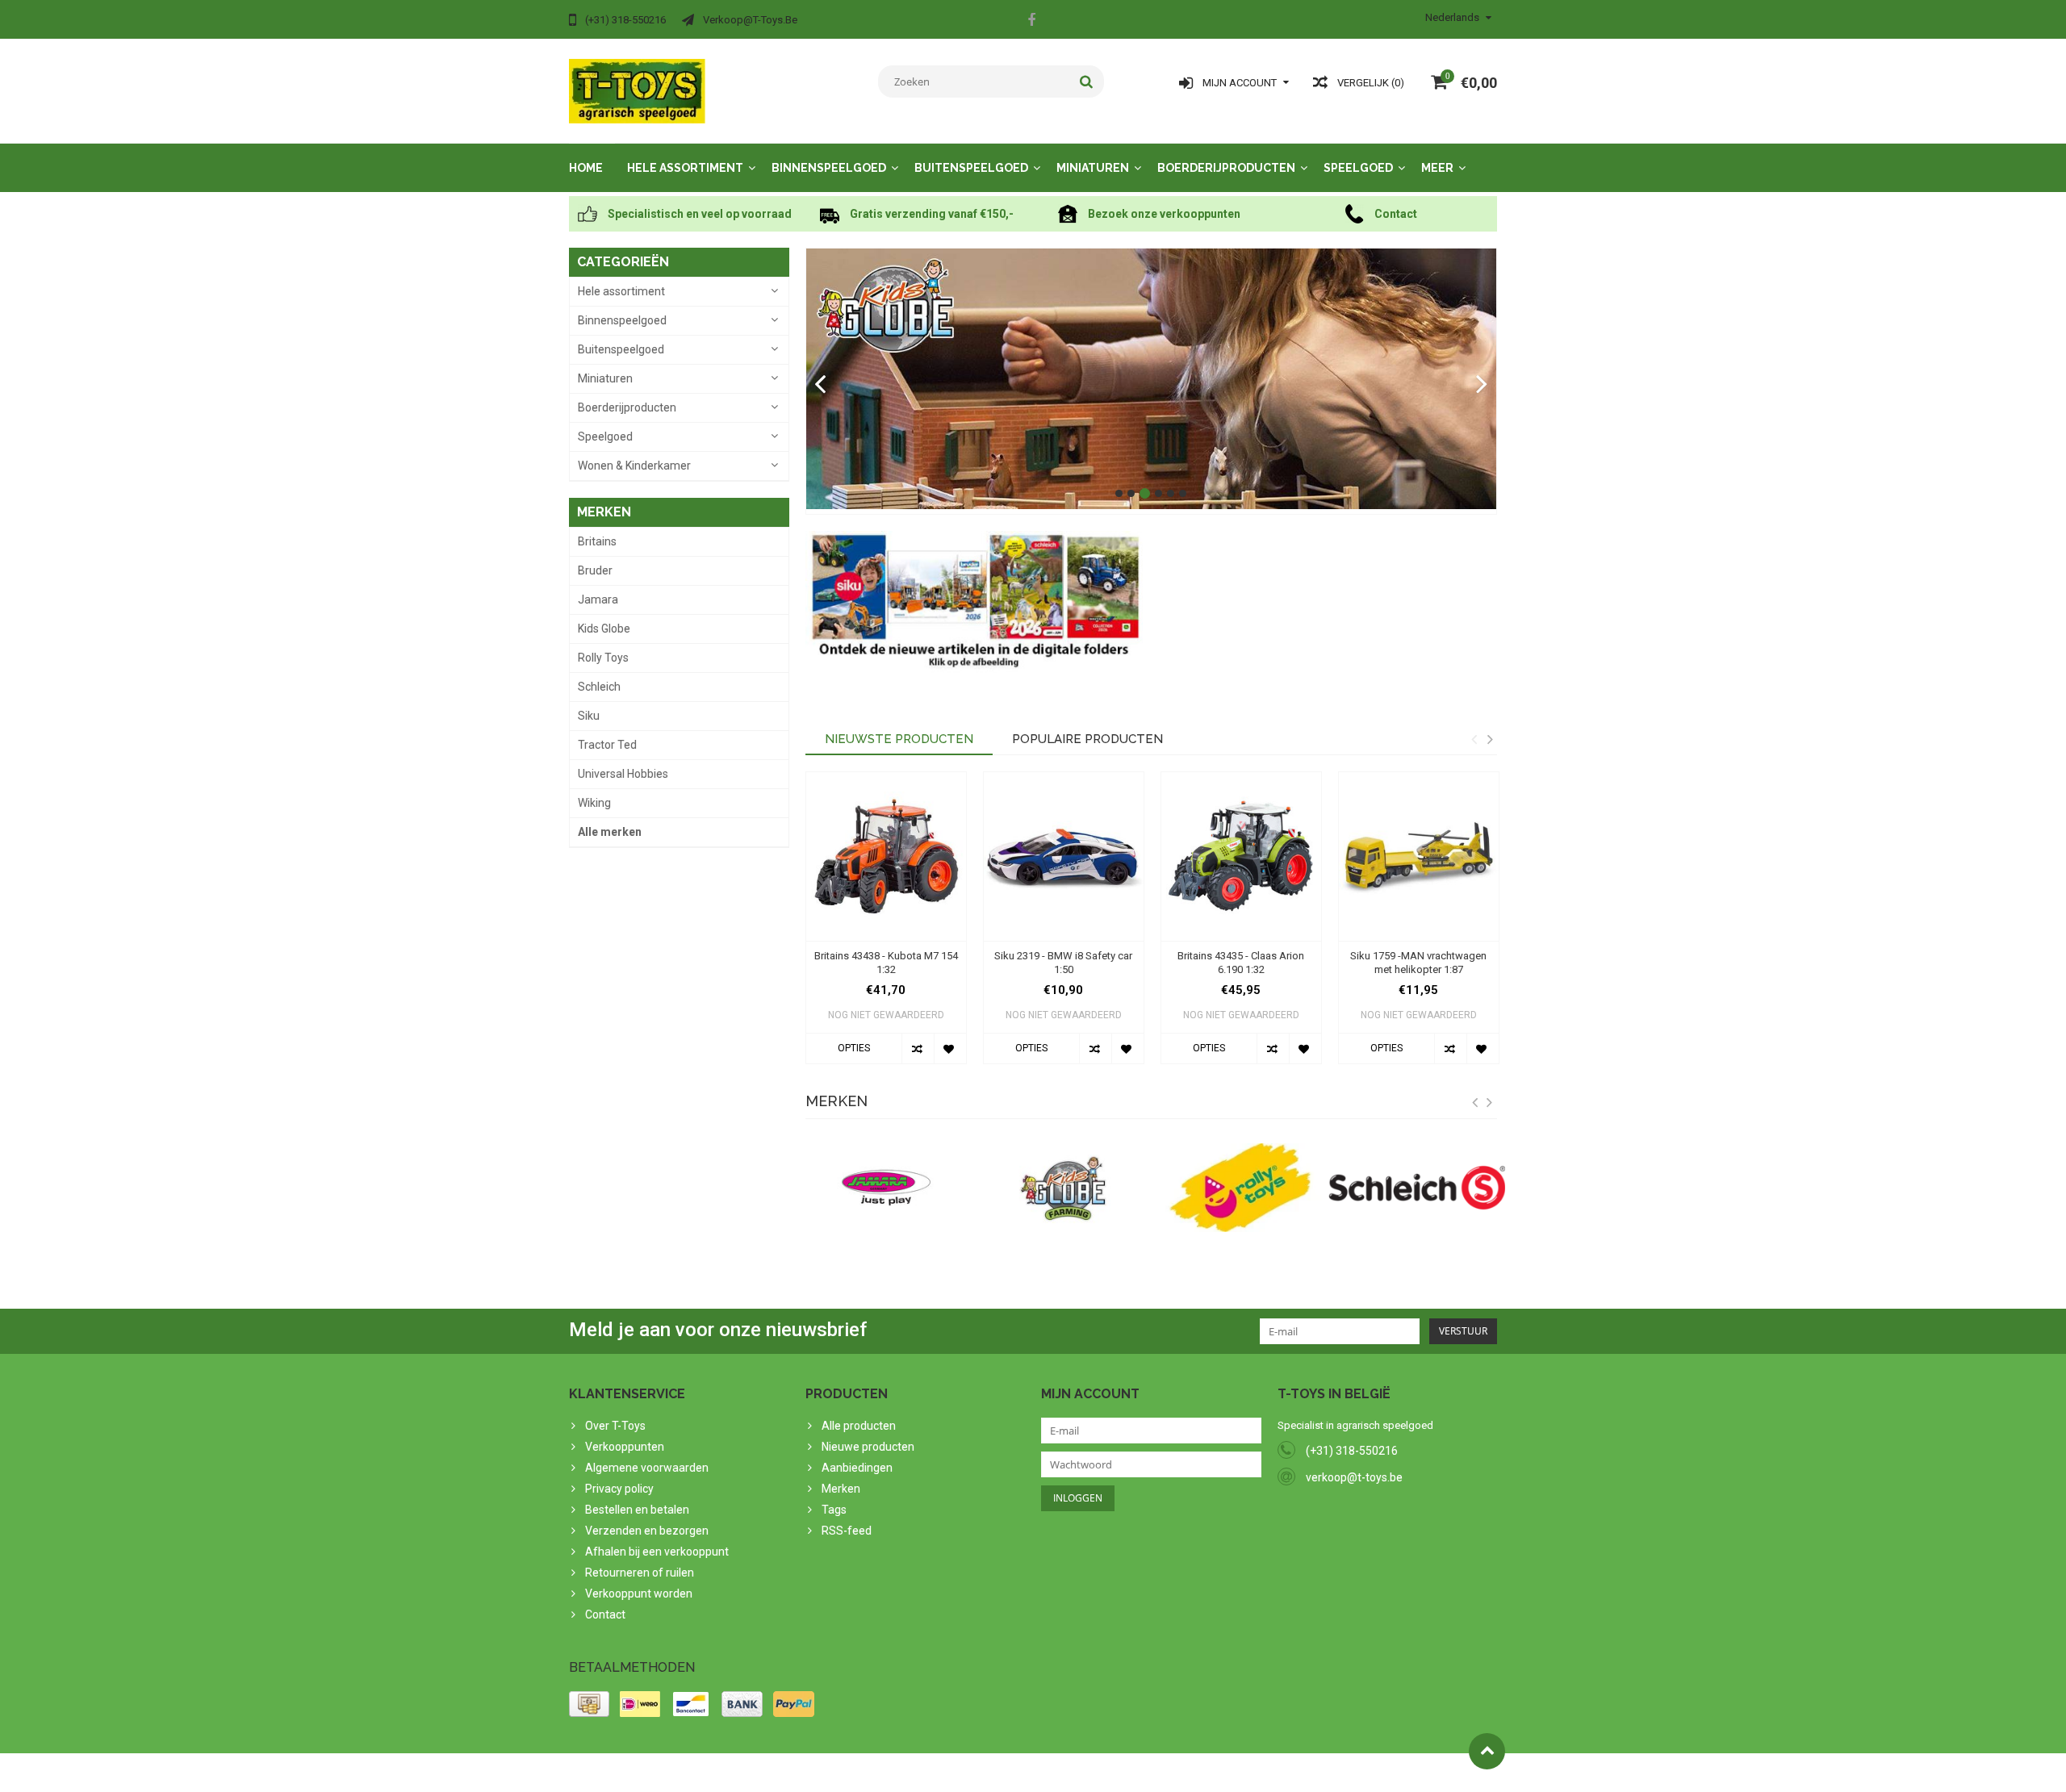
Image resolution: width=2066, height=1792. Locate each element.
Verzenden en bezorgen (647, 1531)
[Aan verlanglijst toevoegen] (950, 1048)
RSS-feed (847, 1531)
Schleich (599, 687)
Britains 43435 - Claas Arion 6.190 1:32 (1241, 963)
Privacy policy (619, 1489)
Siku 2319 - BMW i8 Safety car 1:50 (1063, 963)
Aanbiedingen (857, 1468)
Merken (841, 1489)
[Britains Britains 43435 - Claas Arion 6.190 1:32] (1241, 856)
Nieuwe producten (868, 1447)
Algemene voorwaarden (647, 1468)
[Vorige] (820, 385)
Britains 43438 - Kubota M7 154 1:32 (886, 963)
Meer (1437, 168)
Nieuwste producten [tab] (899, 739)
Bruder (595, 570)
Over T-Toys (615, 1426)
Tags (834, 1510)
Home (586, 168)
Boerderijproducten (1226, 168)
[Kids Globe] (1152, 379)
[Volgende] (1482, 385)
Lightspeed (889, 1773)
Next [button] (1490, 739)
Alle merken (610, 832)
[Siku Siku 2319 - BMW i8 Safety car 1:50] (1064, 856)
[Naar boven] (1487, 1751)
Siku (589, 716)
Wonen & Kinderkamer (634, 466)
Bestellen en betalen (637, 1510)
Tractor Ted (607, 745)
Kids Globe (604, 629)
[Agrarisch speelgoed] (637, 90)
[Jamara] (886, 1188)
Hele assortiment (685, 168)
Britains (597, 541)
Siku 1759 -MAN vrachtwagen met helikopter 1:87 (1418, 963)
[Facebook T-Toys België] (1031, 22)
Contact (605, 1614)
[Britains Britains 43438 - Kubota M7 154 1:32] (886, 856)
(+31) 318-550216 (1352, 1451)
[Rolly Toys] (1240, 1188)
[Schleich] (1417, 1188)
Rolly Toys (603, 658)
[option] (886, 926)
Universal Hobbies (623, 774)
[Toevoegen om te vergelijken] (918, 1048)
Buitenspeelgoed (971, 168)
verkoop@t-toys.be (1354, 1477)
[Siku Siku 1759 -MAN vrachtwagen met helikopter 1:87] (1419, 856)
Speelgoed (1358, 168)
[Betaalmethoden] (589, 1704)
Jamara (598, 599)
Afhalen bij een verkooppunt (657, 1552)
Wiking (594, 803)
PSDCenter (780, 1773)
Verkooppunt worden (639, 1594)
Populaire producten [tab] (1087, 739)
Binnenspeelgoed (829, 168)
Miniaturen (1093, 168)
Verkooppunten (625, 1447)
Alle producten (859, 1426)
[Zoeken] (1087, 81)
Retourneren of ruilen (640, 1573)
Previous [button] (1474, 739)
